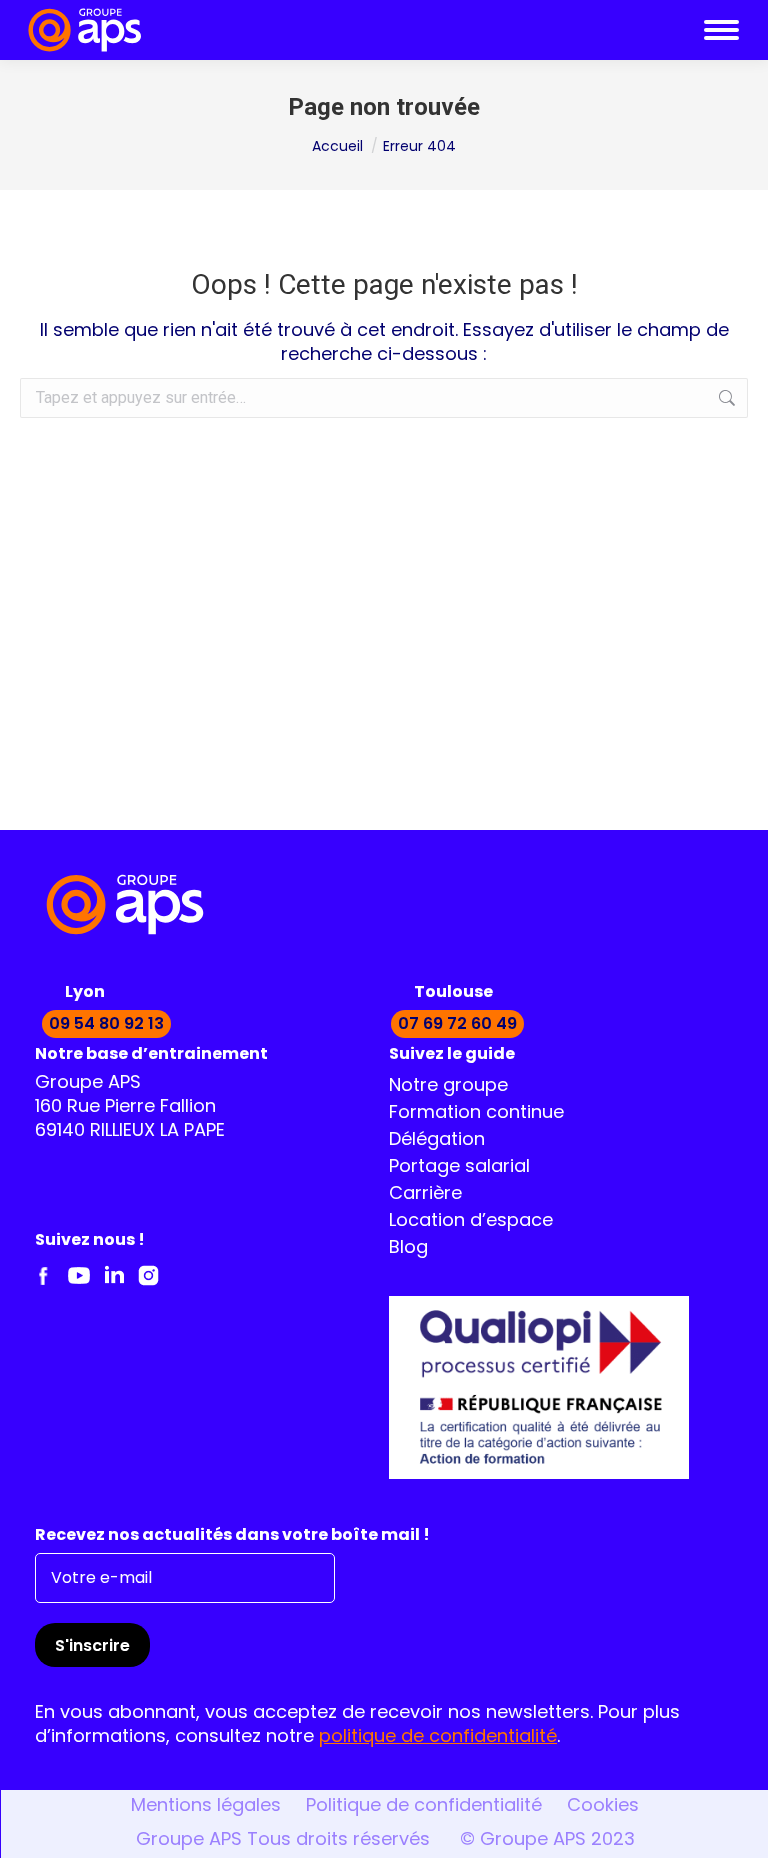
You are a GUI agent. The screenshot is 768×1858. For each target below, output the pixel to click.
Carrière (425, 1195)
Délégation (437, 1141)
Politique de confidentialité (424, 1807)
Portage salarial (459, 1168)
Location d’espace (471, 1222)
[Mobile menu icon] (721, 30)
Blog (408, 1249)
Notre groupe (448, 1087)
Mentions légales (206, 1807)
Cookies (603, 1807)
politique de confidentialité (438, 1738)
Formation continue (476, 1114)
